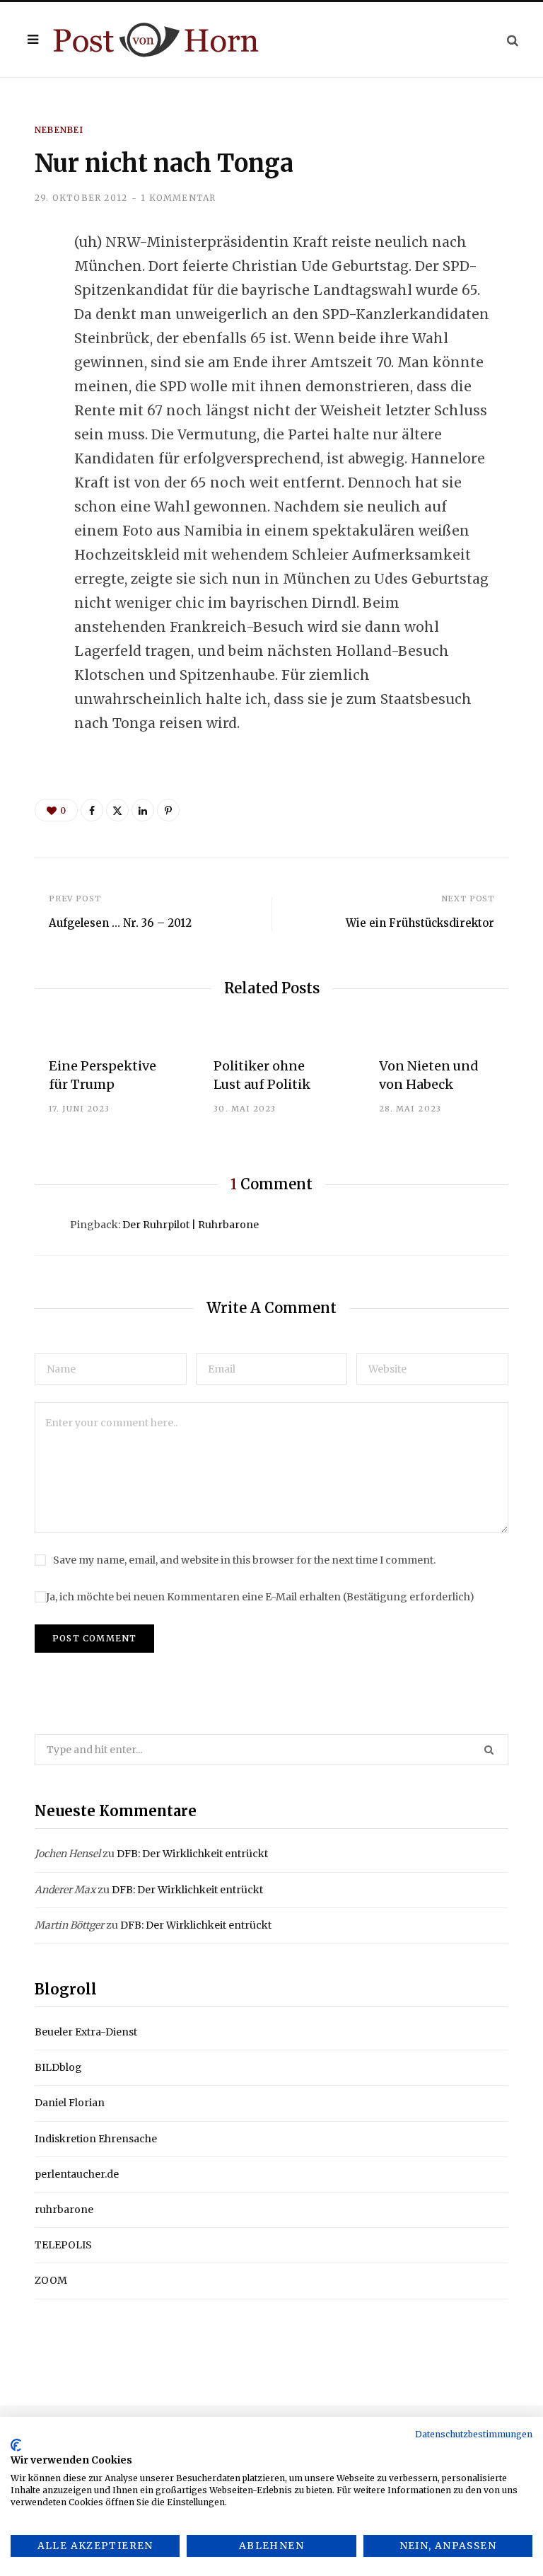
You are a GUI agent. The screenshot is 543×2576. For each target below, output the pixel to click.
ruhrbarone (64, 2210)
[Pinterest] (168, 810)
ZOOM (51, 2280)
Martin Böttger (69, 1925)
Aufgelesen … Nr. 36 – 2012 (120, 923)
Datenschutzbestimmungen (474, 2434)
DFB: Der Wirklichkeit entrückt (192, 1854)
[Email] (25, 395)
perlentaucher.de (77, 2174)
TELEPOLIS (63, 2245)
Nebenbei (59, 130)
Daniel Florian (70, 2103)
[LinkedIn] (25, 357)
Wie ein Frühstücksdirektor (420, 923)
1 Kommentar (178, 198)
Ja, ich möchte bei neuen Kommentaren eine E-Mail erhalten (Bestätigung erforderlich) (260, 1597)
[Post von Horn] (156, 40)
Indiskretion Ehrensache (96, 2139)
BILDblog (58, 2067)
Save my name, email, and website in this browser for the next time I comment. (244, 1560)
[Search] (513, 40)
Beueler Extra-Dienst (86, 2032)
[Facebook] (25, 282)
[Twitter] (25, 320)
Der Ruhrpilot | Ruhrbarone (191, 1225)
